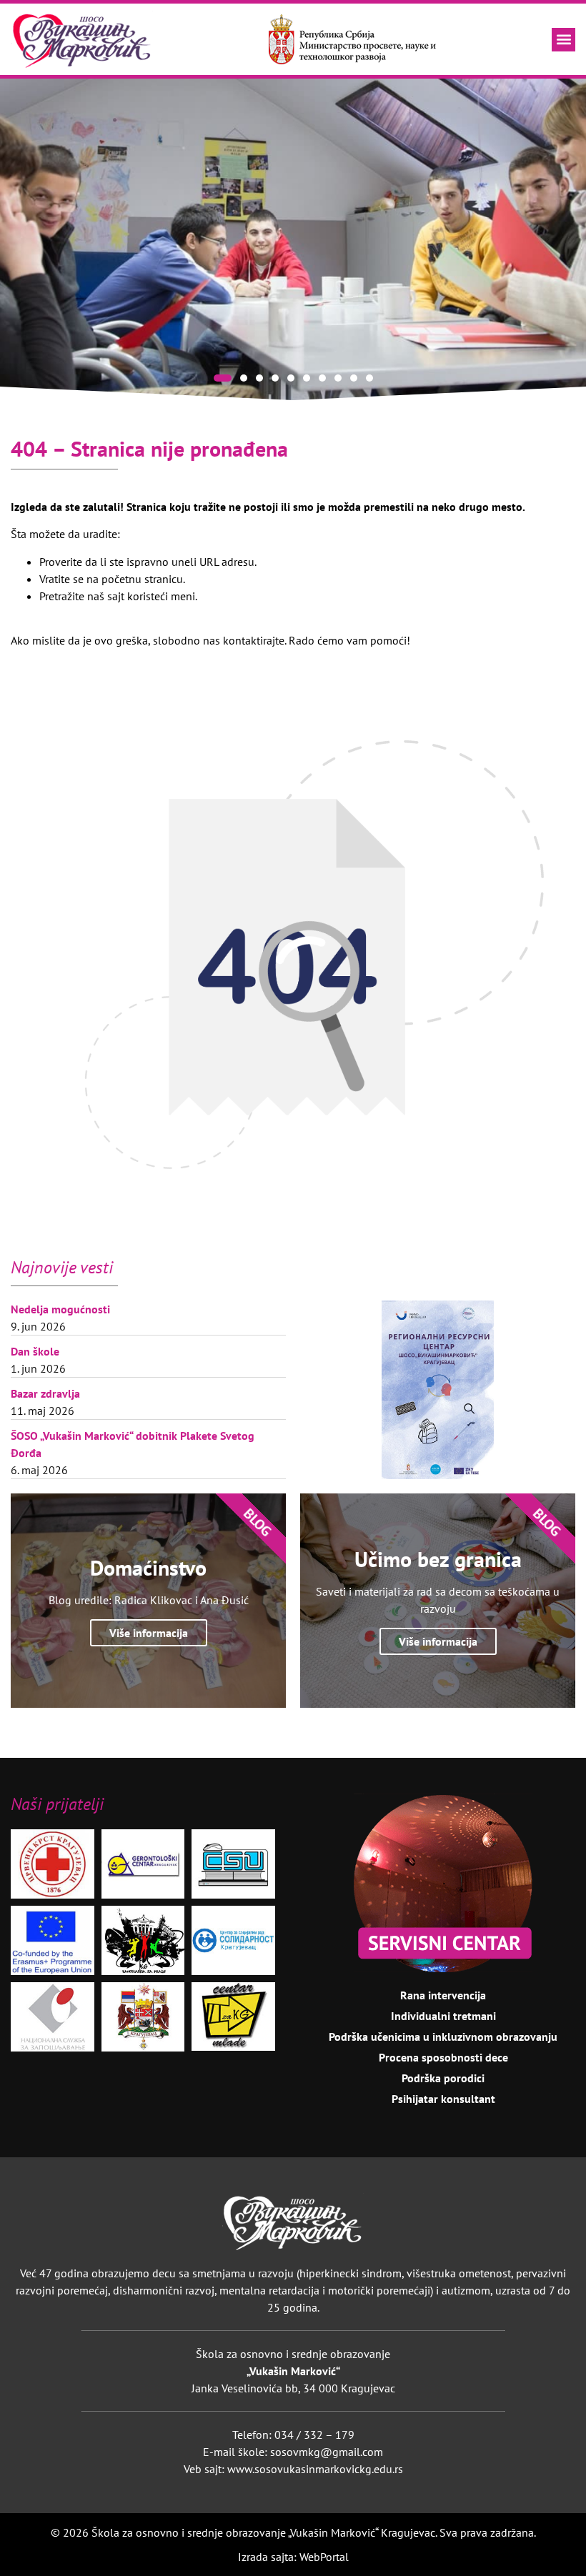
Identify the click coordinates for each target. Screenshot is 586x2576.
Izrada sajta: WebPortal (293, 2557)
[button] (563, 40)
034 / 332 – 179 (314, 2435)
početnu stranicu (142, 579)
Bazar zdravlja (45, 1393)
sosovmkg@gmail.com (327, 2452)
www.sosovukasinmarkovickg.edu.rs (315, 2469)
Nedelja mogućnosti (60, 1309)
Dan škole (35, 1351)
